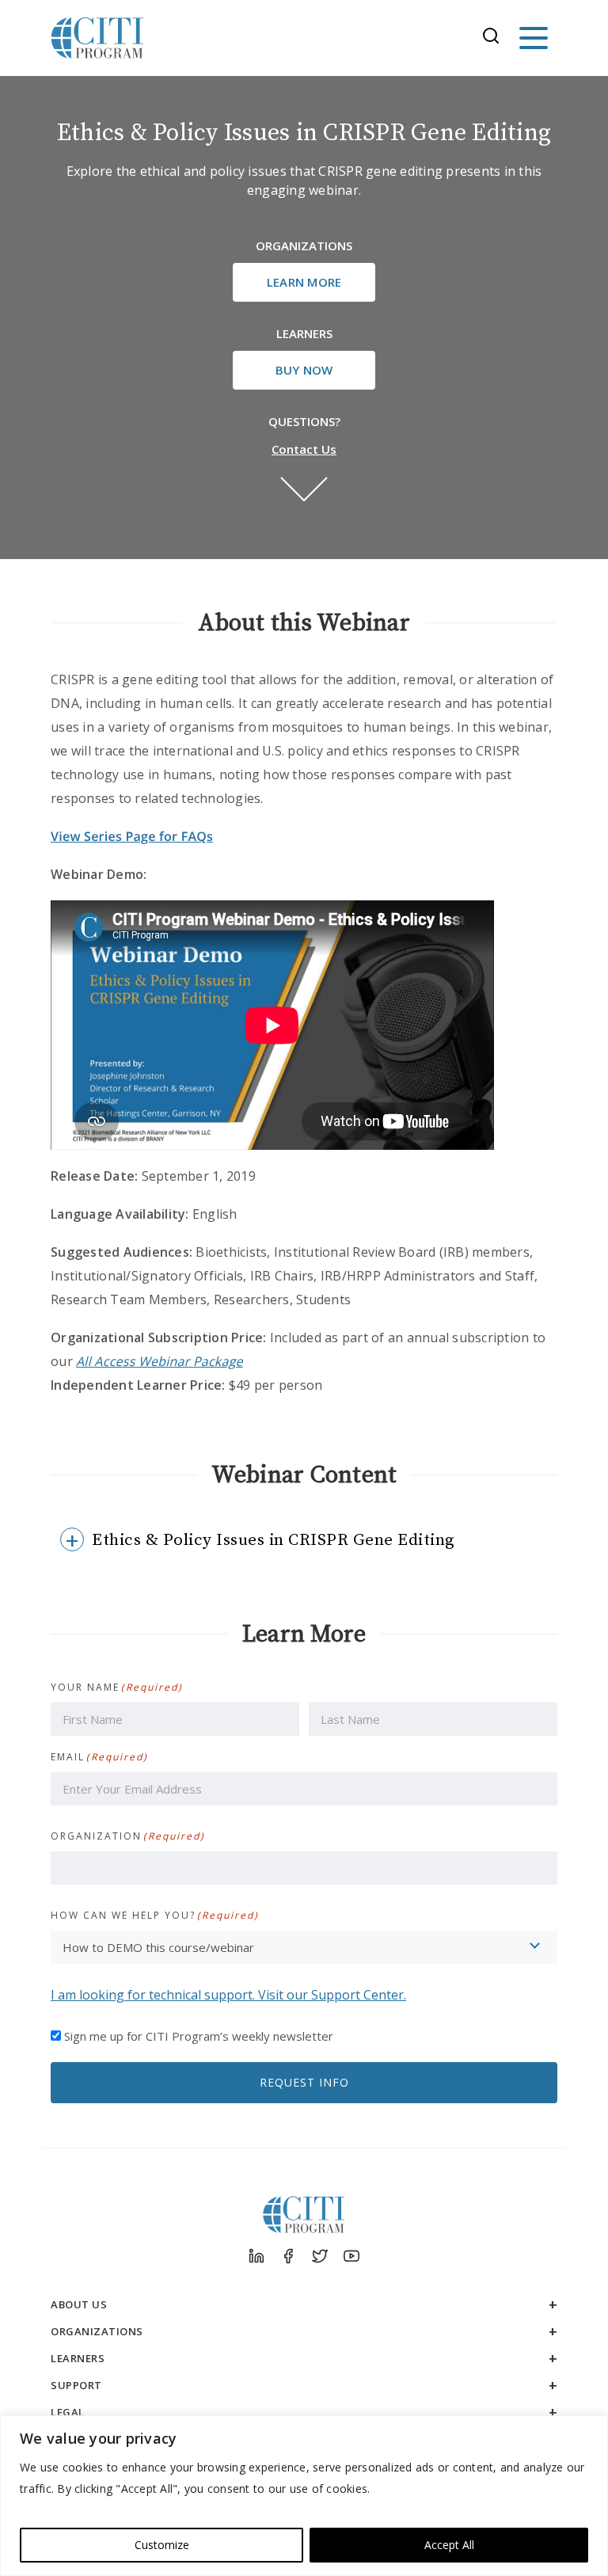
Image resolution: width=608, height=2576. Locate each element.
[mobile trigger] (534, 38)
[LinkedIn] (256, 2256)
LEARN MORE (304, 282)
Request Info (304, 2082)
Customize (162, 2545)
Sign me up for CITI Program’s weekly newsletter (199, 2036)
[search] (496, 38)
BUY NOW (304, 370)
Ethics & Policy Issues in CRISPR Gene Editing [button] (274, 1540)
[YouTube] (351, 2256)
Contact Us (304, 449)
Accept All (449, 2545)
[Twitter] (320, 2256)
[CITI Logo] (97, 38)
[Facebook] (288, 2256)
